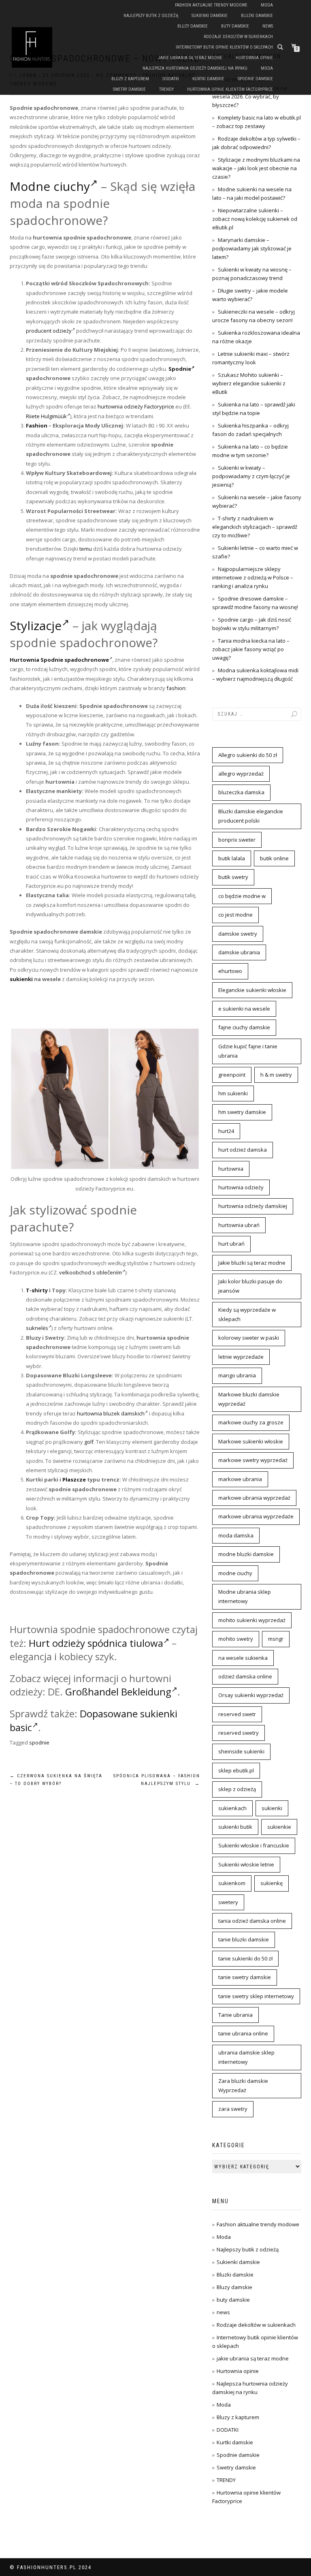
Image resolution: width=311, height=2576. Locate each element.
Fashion (37, 425)
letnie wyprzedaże (241, 1357)
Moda (267, 5)
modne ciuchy (235, 1573)
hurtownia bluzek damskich (111, 1413)
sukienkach (232, 1808)
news (268, 26)
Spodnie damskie (255, 79)
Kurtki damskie (208, 79)
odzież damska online (245, 1676)
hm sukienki (233, 1093)
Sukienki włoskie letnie (246, 1864)
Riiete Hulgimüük (46, 416)
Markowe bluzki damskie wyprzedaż (249, 1399)
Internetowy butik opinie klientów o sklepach (224, 47)
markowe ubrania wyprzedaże (256, 1516)
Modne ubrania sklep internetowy (245, 1596)
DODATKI (171, 79)
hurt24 (226, 1131)
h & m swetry (276, 1075)
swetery (228, 1902)
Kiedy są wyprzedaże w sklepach (247, 1314)
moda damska (236, 1535)
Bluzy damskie (193, 26)
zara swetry (233, 2109)
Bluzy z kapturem (130, 79)
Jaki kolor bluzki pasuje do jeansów (250, 1286)
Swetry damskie (129, 89)
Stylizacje (36, 625)
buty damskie (235, 26)
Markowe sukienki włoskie (251, 1441)
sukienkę (272, 1883)
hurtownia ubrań (239, 1225)
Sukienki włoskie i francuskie (254, 1845)
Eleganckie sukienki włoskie (252, 990)
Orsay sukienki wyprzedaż (251, 1695)
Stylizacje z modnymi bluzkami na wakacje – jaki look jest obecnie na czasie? (256, 168)
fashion (176, 688)
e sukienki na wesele (244, 1009)
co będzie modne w (242, 896)
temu (86, 549)
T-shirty (37, 1290)
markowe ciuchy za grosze (251, 1422)
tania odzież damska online (252, 1921)
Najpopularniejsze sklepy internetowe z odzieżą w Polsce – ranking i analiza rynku (253, 577)
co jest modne (235, 915)
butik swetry (233, 877)
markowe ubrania (240, 1479)
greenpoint (232, 1075)
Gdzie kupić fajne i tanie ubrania (248, 1051)
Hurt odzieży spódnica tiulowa (96, 1643)
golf (89, 1442)
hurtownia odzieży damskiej (253, 1206)
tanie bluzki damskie (244, 1939)
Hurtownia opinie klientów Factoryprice (230, 89)
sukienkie (279, 1827)
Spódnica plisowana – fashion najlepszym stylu (157, 1780)
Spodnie (180, 369)
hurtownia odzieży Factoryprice (136, 406)
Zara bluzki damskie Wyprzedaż (243, 2085)
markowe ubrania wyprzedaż (254, 1498)
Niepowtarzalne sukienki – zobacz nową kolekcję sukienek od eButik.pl (255, 219)
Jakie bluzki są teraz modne (252, 1263)
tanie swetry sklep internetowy (256, 1996)
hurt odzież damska (243, 1150)
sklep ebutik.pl (236, 1770)
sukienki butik (235, 1827)
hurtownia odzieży (241, 1187)
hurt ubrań (231, 1244)
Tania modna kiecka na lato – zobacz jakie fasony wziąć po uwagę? (251, 649)
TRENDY (166, 89)
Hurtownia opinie (254, 58)
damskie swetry (238, 934)
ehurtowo (230, 971)
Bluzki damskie (257, 16)
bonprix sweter (237, 840)
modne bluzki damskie (246, 1554)
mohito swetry (236, 1639)
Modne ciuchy (50, 186)
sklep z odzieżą (237, 1789)
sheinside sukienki (241, 1751)
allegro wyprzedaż (241, 774)
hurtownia (231, 1169)
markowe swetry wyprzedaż (253, 1460)
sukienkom (232, 1883)
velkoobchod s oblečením (91, 1272)
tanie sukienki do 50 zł (245, 1958)
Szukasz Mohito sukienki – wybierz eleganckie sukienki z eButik (249, 383)
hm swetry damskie (242, 1112)
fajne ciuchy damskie (244, 1027)
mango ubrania (237, 1375)
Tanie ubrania (235, 2015)
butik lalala (232, 858)
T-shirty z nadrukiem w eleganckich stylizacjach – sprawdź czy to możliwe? (255, 527)
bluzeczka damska (241, 792)
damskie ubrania (239, 952)
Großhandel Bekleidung (118, 1692)
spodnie (39, 1742)
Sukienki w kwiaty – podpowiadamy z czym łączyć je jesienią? (251, 476)
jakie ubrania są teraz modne (190, 58)
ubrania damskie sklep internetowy (246, 2057)
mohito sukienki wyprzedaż (252, 1620)
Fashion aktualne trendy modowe (211, 5)
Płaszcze (74, 1479)
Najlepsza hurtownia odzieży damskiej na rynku (195, 68)
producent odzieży (49, 331)
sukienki (21, 979)
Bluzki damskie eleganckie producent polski (251, 816)
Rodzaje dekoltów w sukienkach (238, 37)
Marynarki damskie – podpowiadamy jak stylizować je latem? (252, 248)
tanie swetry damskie (245, 1977)
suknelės (37, 1328)
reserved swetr (237, 1714)
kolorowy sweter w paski (249, 1338)
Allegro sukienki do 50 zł (248, 755)
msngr (276, 1639)
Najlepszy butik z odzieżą (151, 16)
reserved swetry (239, 1733)
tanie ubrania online (243, 2033)
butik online (274, 858)
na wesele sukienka (243, 1658)
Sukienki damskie (210, 16)
